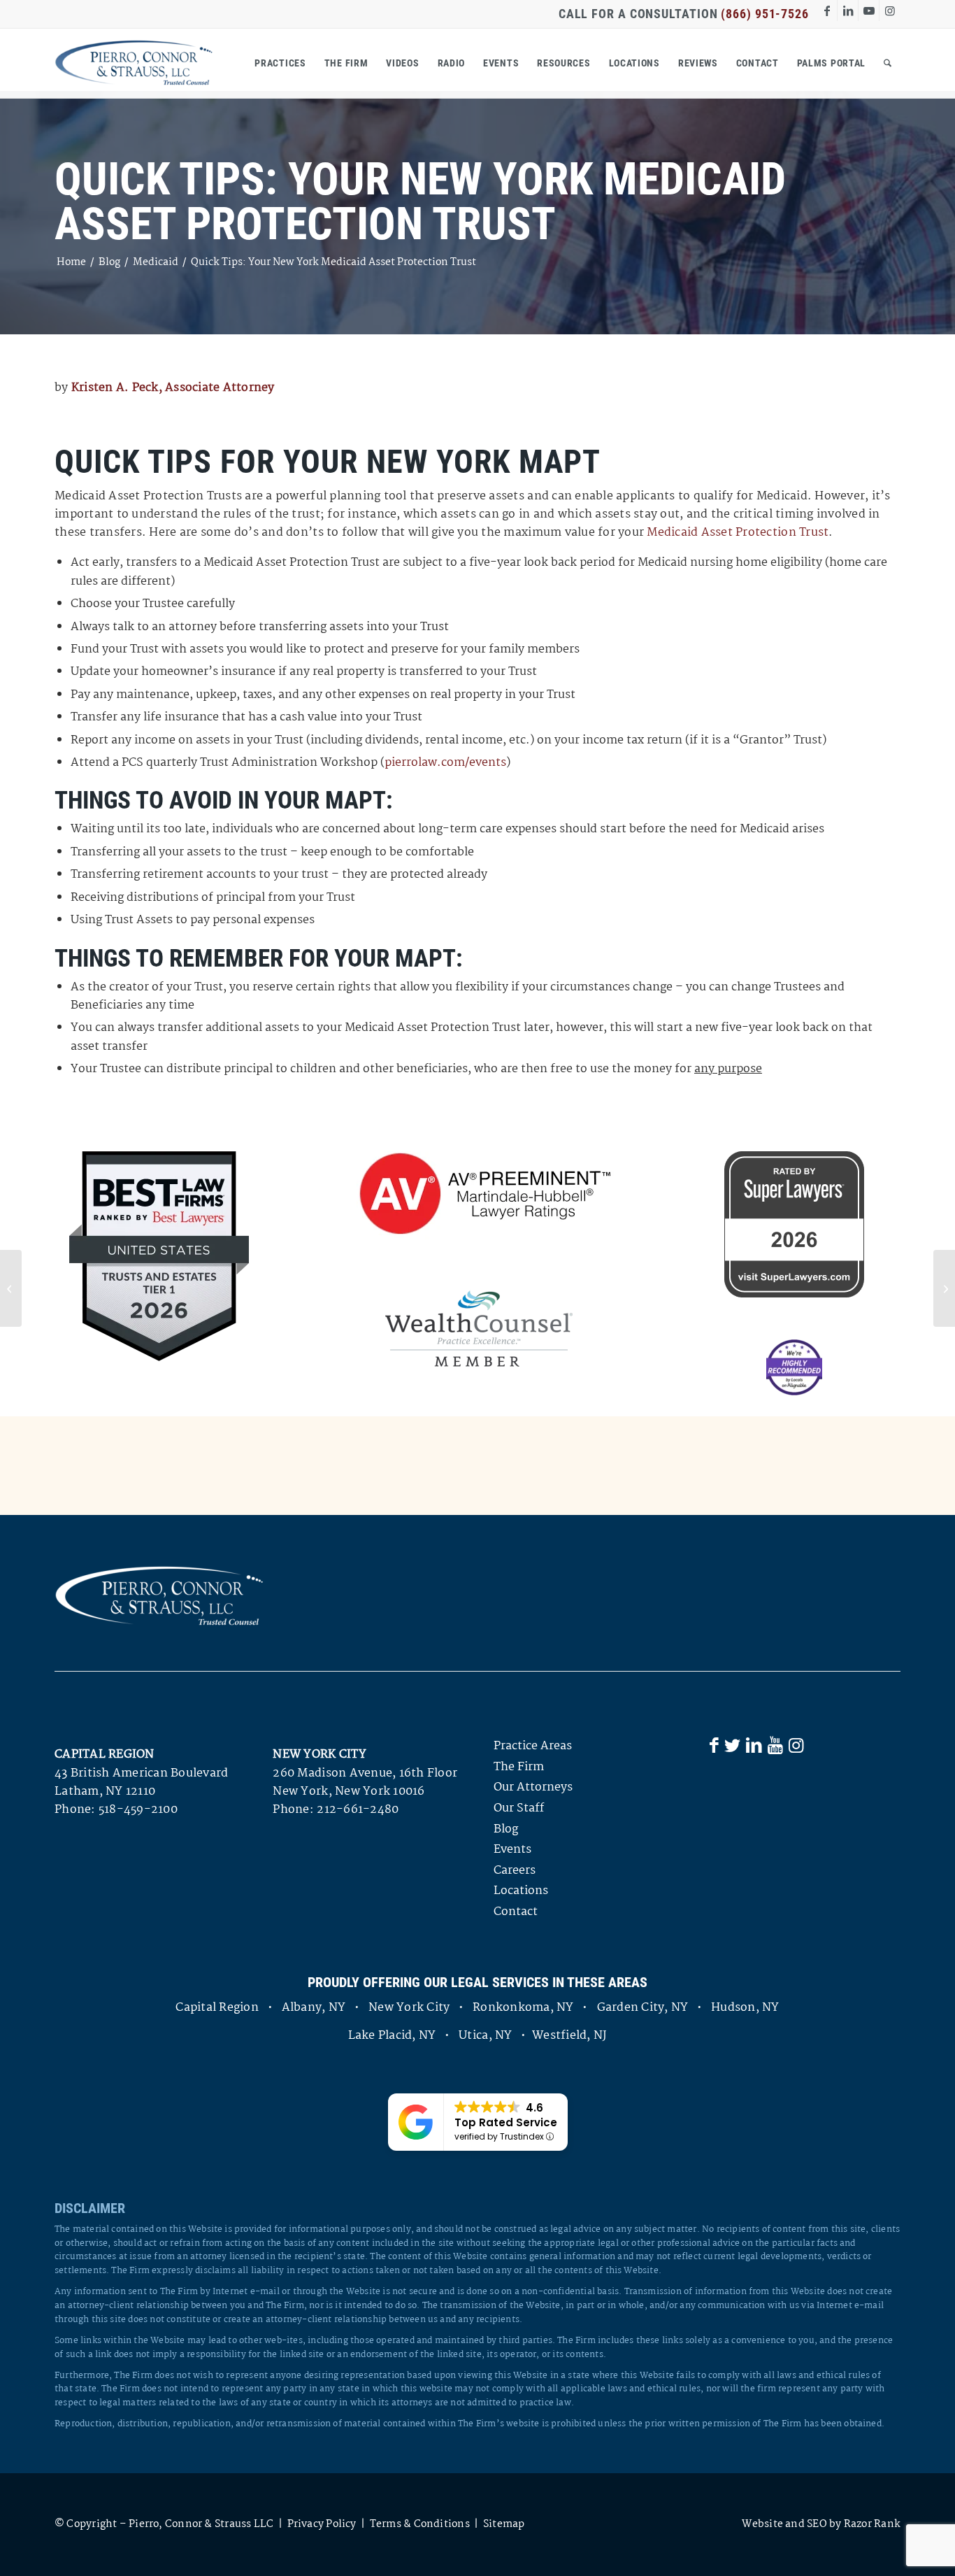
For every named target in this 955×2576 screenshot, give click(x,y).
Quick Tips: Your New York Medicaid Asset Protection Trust (420, 202)
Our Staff (519, 1808)
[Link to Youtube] (869, 10)
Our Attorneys (533, 1787)
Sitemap (504, 2524)
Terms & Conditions (420, 2524)
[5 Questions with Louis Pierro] (944, 1288)
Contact (516, 1912)
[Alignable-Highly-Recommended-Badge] (794, 1367)
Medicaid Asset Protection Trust (738, 533)
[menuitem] (280, 63)
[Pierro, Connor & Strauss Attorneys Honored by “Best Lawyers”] (11, 1288)
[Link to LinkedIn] (848, 10)
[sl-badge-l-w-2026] (794, 1224)
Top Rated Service (506, 2122)
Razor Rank (872, 2524)
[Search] (888, 63)
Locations (521, 1891)
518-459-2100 (138, 1810)
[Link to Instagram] (890, 10)
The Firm (519, 1767)
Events (512, 1850)
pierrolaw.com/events (445, 763)
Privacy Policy (322, 2524)
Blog (506, 1829)
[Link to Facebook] (827, 10)
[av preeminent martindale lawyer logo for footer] (479, 1195)
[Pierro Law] (134, 63)
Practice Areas (533, 1746)
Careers (515, 1871)
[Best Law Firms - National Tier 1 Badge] (159, 1256)
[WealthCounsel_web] (479, 1329)
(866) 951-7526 (765, 14)
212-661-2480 (358, 1810)
